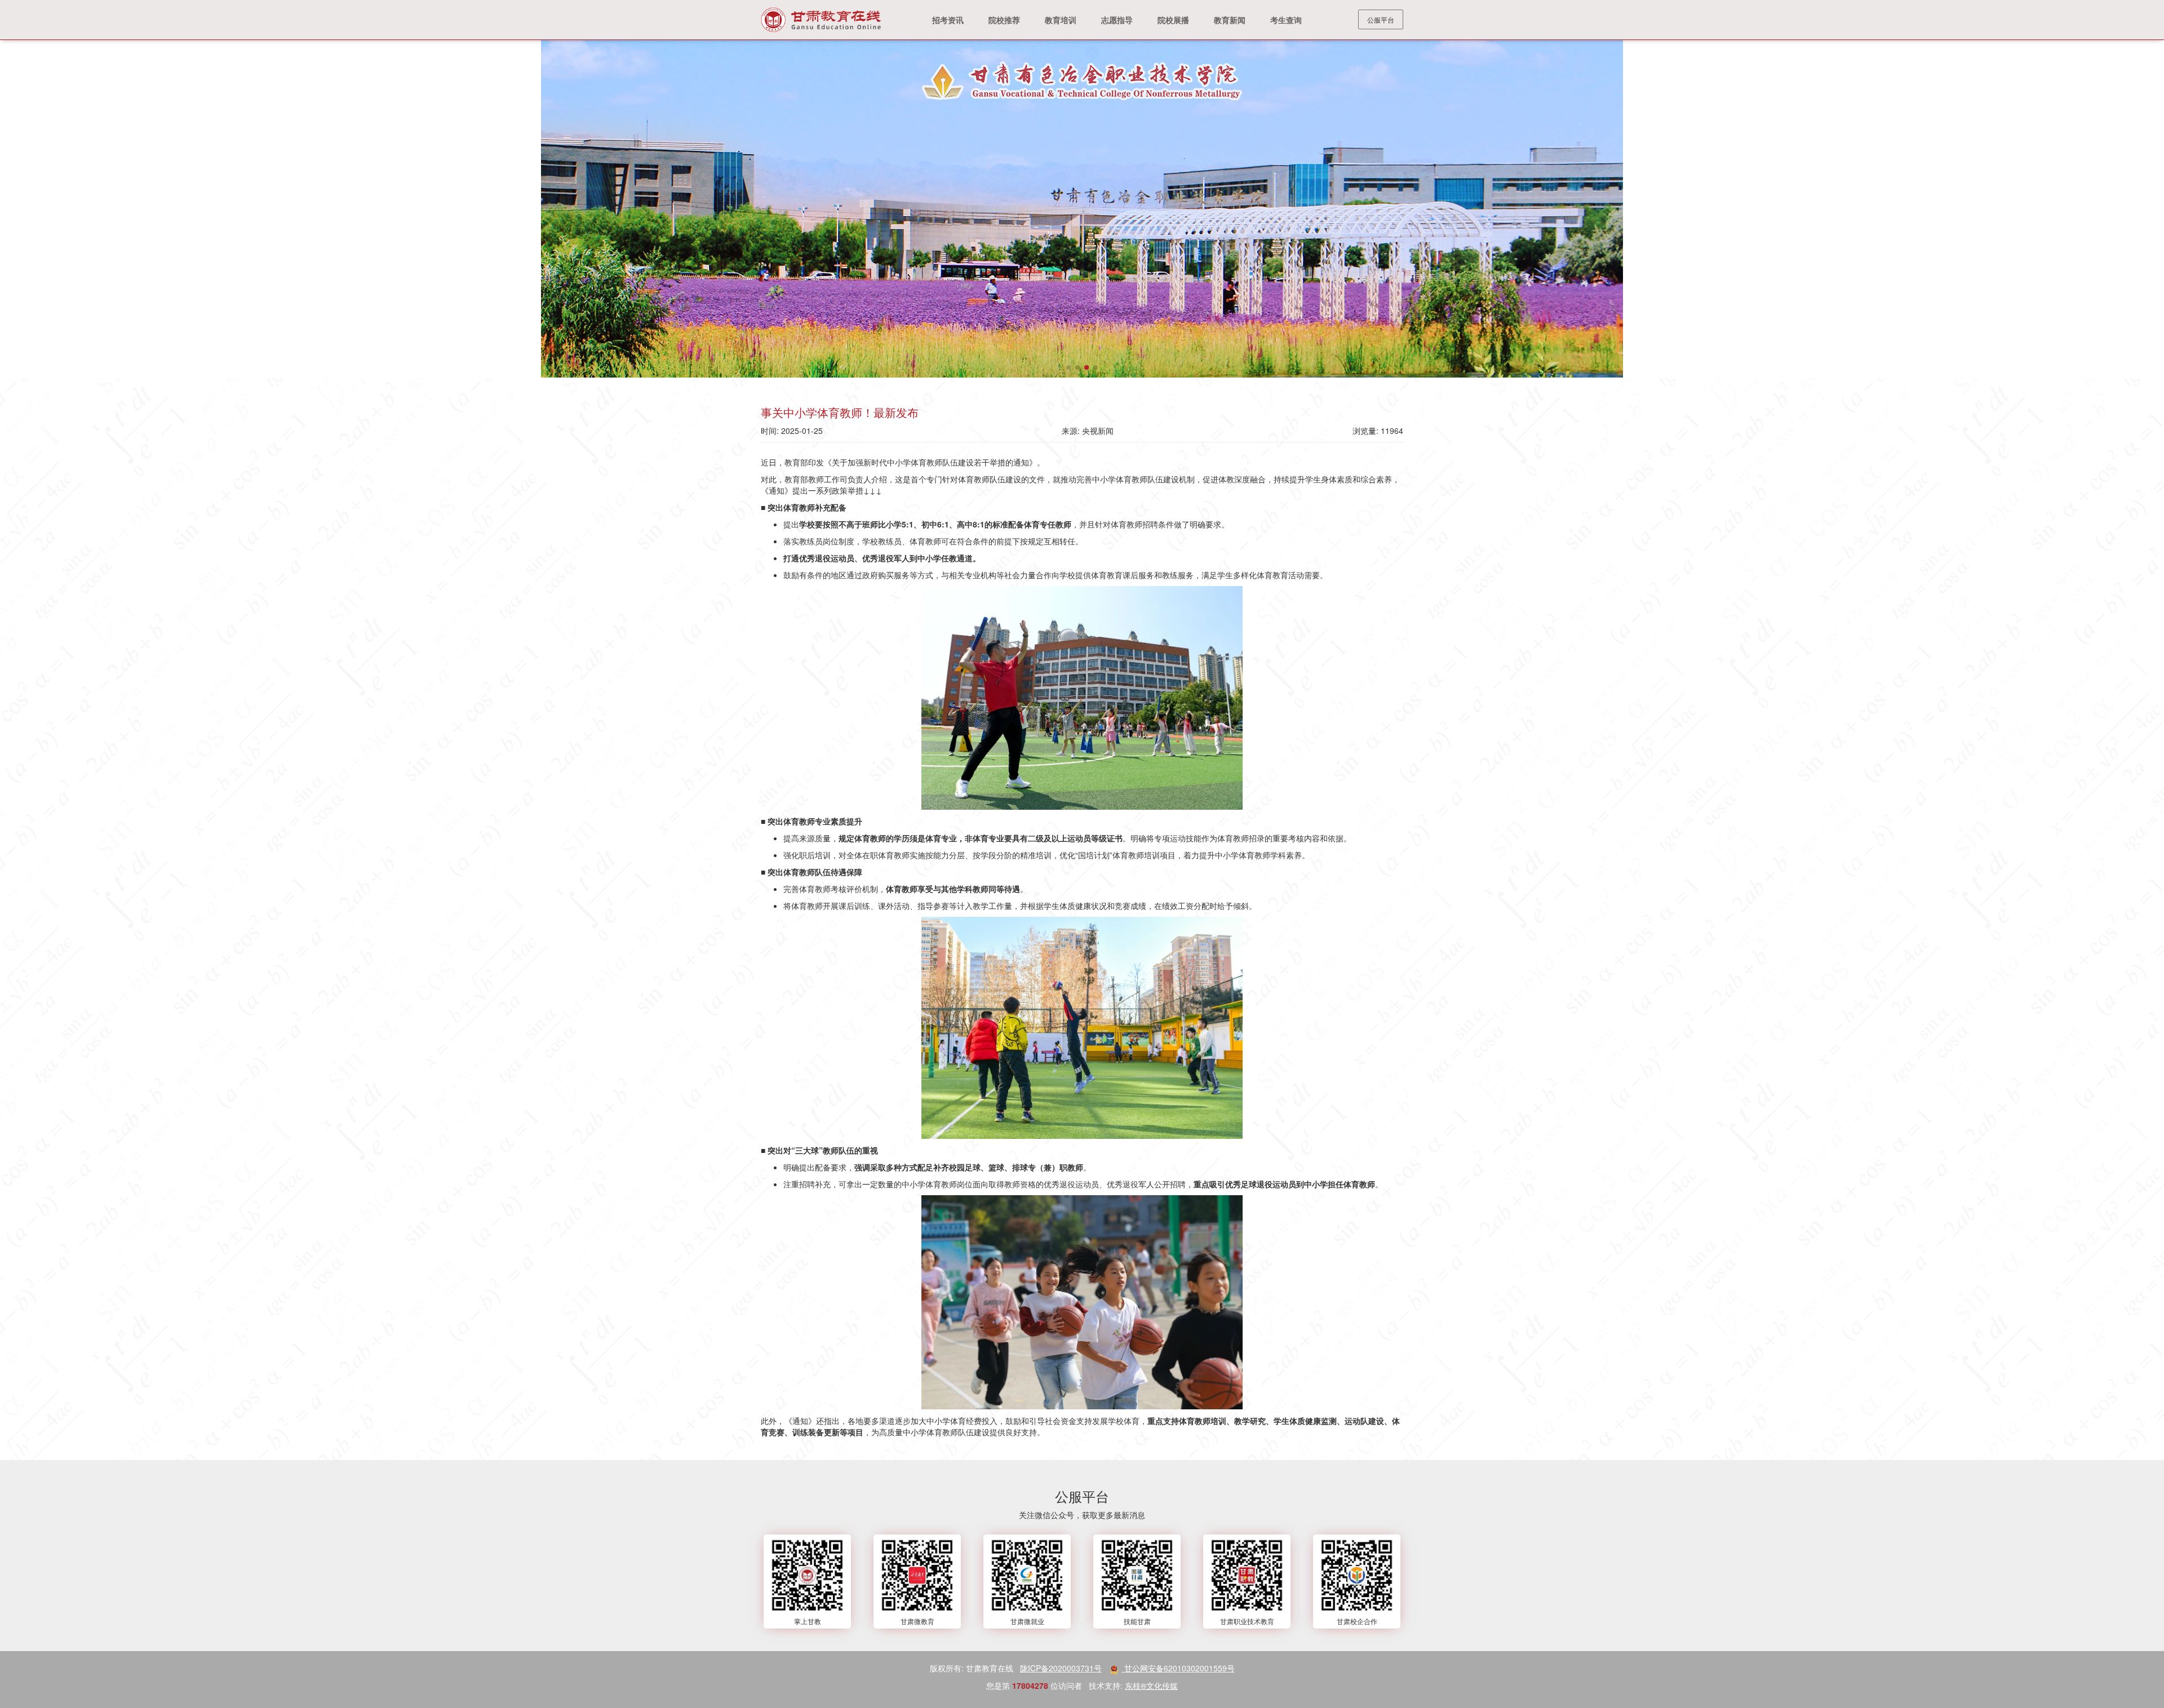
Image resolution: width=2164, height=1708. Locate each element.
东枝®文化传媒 (1151, 1685)
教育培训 (1061, 20)
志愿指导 (1117, 20)
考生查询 (1286, 20)
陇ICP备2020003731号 (1061, 1668)
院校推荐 (1004, 20)
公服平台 (1381, 19)
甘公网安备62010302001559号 (1178, 1668)
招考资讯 (948, 20)
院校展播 (1173, 20)
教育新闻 (1230, 20)
